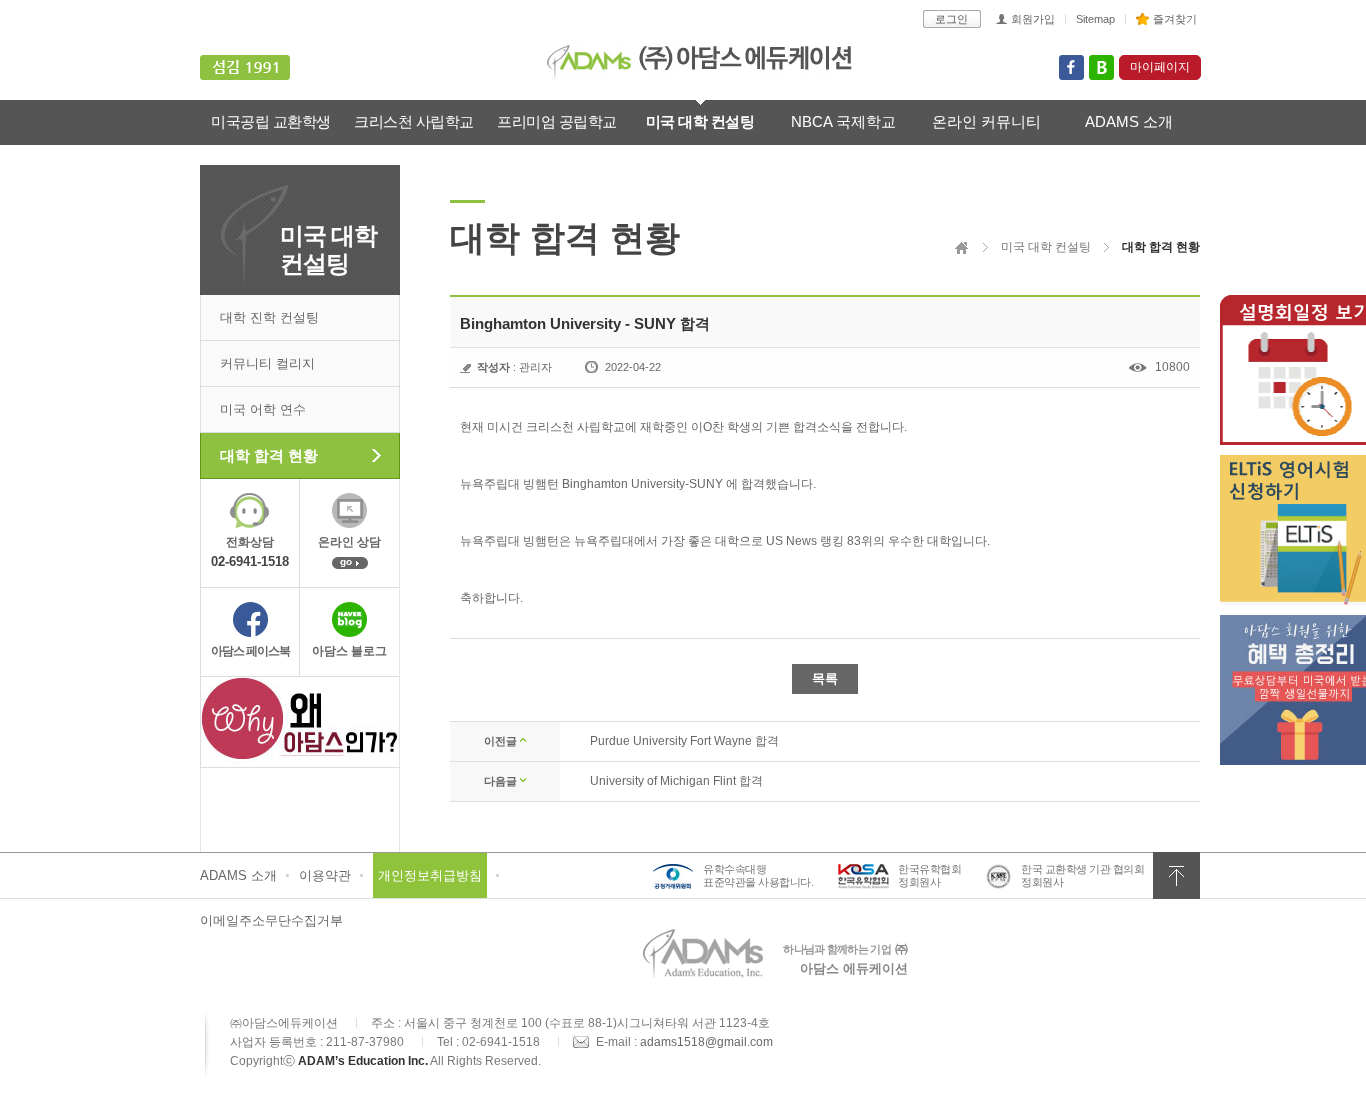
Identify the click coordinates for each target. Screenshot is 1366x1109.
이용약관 (325, 875)
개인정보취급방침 (430, 875)
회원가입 (1033, 19)
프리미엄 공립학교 (557, 121)
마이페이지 (1160, 67)
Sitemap (1095, 19)
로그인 (951, 19)
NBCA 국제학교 (843, 121)
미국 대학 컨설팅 (700, 121)
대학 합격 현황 (269, 455)
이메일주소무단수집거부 (271, 920)
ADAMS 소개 (1129, 121)
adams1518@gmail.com (706, 1042)
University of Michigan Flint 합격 (676, 781)
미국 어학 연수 (263, 409)
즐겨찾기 (1175, 19)
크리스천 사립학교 (414, 121)
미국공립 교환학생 (271, 121)
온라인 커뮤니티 (986, 121)
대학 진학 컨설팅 (269, 317)
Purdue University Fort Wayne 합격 (684, 741)
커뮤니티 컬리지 (267, 363)
